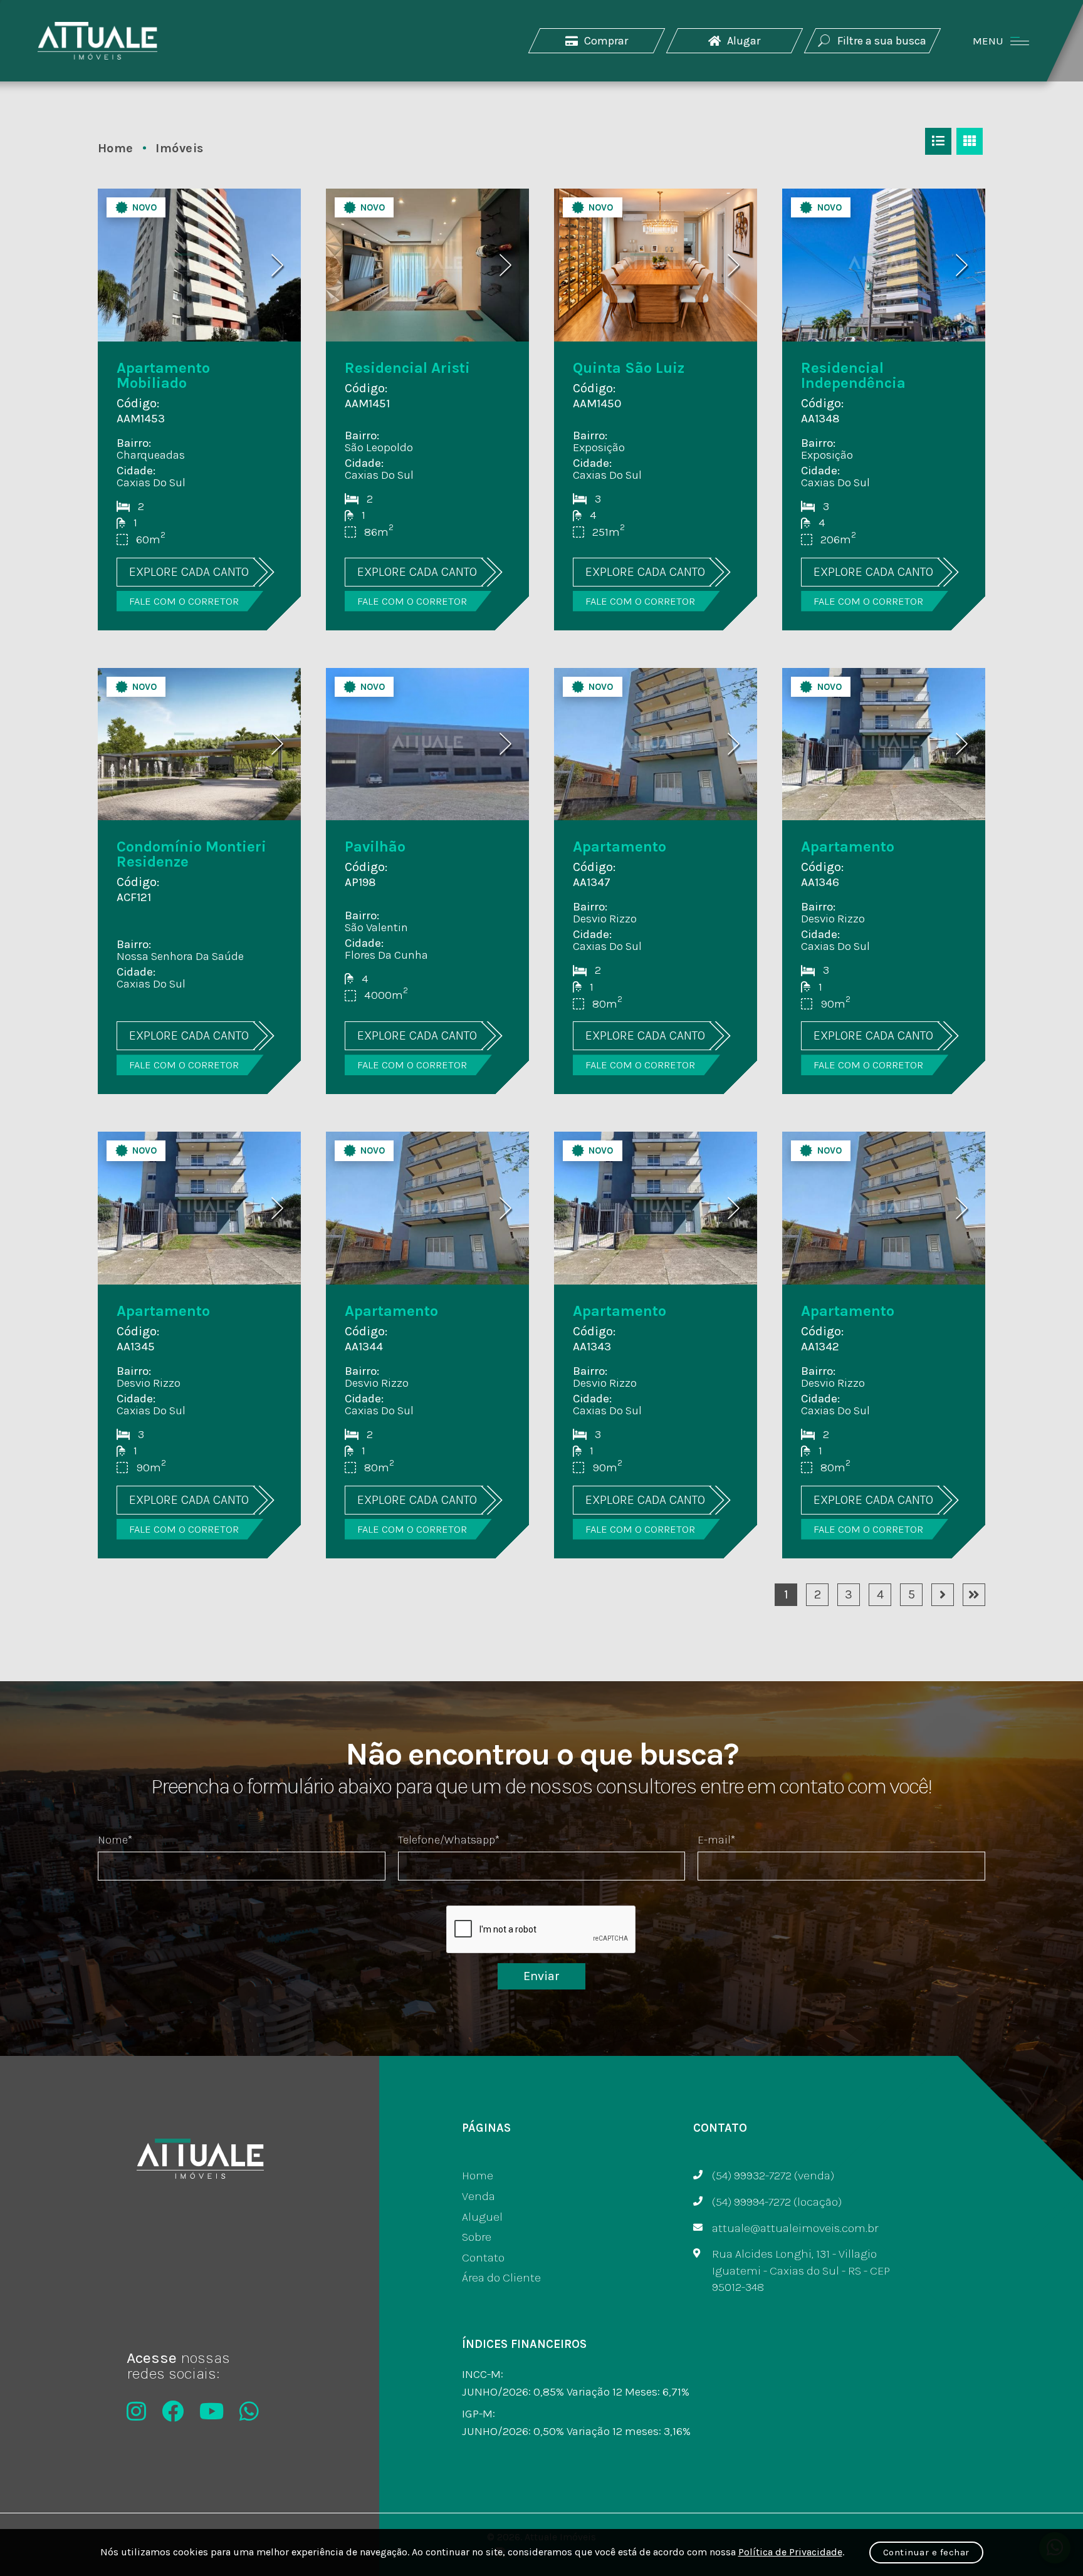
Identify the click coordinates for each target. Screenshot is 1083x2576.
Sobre (477, 2237)
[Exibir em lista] (938, 141)
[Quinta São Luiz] (656, 409)
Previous (121, 265)
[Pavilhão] (427, 881)
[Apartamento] (656, 881)
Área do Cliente (501, 2278)
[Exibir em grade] (970, 141)
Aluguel (482, 2217)
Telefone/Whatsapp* (449, 1840)
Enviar (541, 1976)
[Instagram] (136, 2411)
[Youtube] (212, 2411)
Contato (483, 2258)
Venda (479, 2196)
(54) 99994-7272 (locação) (777, 2202)
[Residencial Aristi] (427, 409)
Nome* (115, 1840)
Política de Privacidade (790, 2552)
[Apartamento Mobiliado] (199, 409)
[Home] (97, 41)
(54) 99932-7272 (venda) (773, 2176)
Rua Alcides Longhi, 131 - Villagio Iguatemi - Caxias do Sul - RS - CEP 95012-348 (801, 2271)
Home (118, 148)
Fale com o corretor (184, 601)
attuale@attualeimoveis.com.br (795, 2228)
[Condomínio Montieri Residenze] (199, 881)
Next (277, 265)
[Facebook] (173, 2411)
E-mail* (716, 1840)
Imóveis (180, 148)
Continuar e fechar (926, 2552)
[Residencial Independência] (884, 409)
